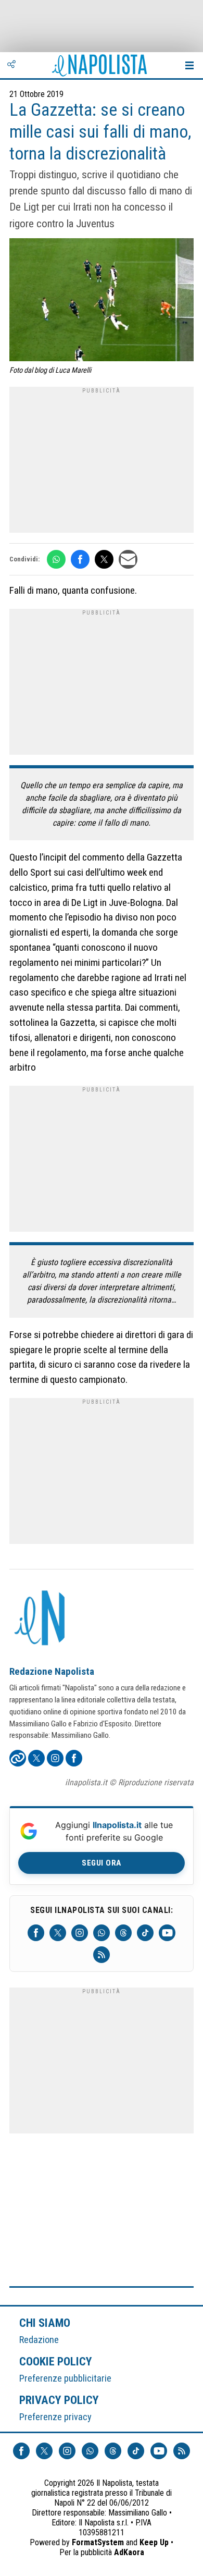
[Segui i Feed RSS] (102, 1955)
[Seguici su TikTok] (145, 1933)
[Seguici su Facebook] (36, 1933)
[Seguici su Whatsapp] (102, 1933)
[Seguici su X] (58, 1933)
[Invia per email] (128, 559)
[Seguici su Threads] (123, 1933)
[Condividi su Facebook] (80, 559)
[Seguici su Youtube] (167, 1933)
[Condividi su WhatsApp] (56, 559)
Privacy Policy (59, 2400)
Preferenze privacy (55, 2417)
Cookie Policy (56, 2361)
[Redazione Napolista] (41, 1619)
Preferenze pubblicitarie (65, 2378)
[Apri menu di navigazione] (189, 65)
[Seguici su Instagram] (80, 1933)
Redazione (39, 2340)
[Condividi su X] (104, 559)
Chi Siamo (45, 2323)
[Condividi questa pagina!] (11, 65)
